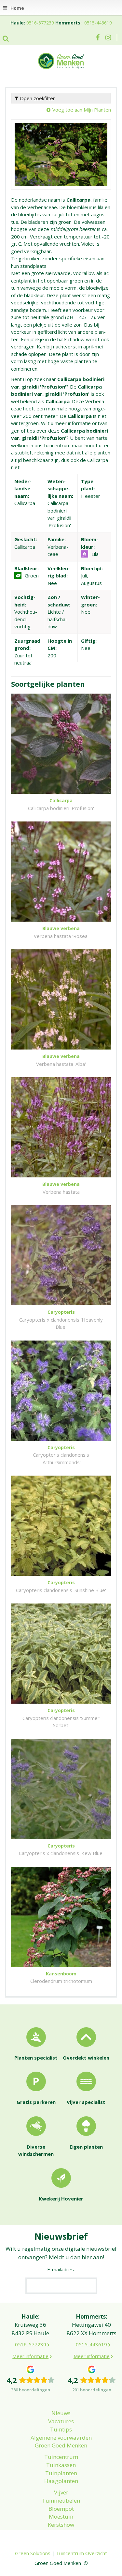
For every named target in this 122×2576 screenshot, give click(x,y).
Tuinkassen (61, 2465)
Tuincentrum (61, 2457)
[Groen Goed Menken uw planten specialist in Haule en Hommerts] (61, 60)
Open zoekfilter (37, 98)
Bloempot (61, 2509)
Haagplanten (61, 2481)
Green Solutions (33, 2553)
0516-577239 (40, 23)
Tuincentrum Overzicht (81, 2553)
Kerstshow (61, 2525)
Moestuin (61, 2516)
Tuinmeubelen (61, 2500)
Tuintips (61, 2429)
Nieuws (61, 2413)
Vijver (61, 2492)
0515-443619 (98, 23)
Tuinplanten (61, 2473)
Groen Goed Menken (61, 2445)
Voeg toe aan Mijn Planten (82, 110)
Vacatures (61, 2421)
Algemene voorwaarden (61, 2438)
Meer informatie (30, 2356)
